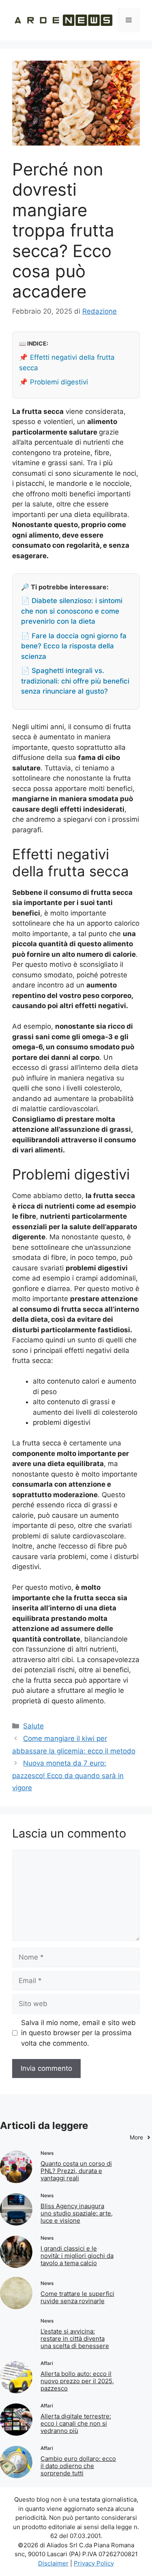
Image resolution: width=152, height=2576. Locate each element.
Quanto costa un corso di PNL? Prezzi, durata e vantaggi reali (76, 2171)
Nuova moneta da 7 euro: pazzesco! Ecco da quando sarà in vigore (68, 1775)
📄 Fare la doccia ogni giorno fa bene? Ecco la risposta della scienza (74, 646)
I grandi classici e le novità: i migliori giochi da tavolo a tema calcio (77, 2256)
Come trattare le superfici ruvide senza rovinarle (77, 2297)
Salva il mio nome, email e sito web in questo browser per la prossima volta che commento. (78, 2033)
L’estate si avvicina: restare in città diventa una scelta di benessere (75, 2339)
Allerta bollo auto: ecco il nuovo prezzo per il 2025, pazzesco (77, 2381)
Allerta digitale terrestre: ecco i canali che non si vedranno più (76, 2423)
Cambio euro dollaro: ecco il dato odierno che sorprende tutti (78, 2466)
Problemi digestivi (59, 382)
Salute (33, 1726)
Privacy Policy (94, 2563)
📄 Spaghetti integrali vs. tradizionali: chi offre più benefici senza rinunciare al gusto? (75, 681)
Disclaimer (53, 2563)
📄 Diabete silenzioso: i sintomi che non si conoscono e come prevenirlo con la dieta (72, 611)
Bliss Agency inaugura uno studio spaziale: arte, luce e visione (77, 2213)
